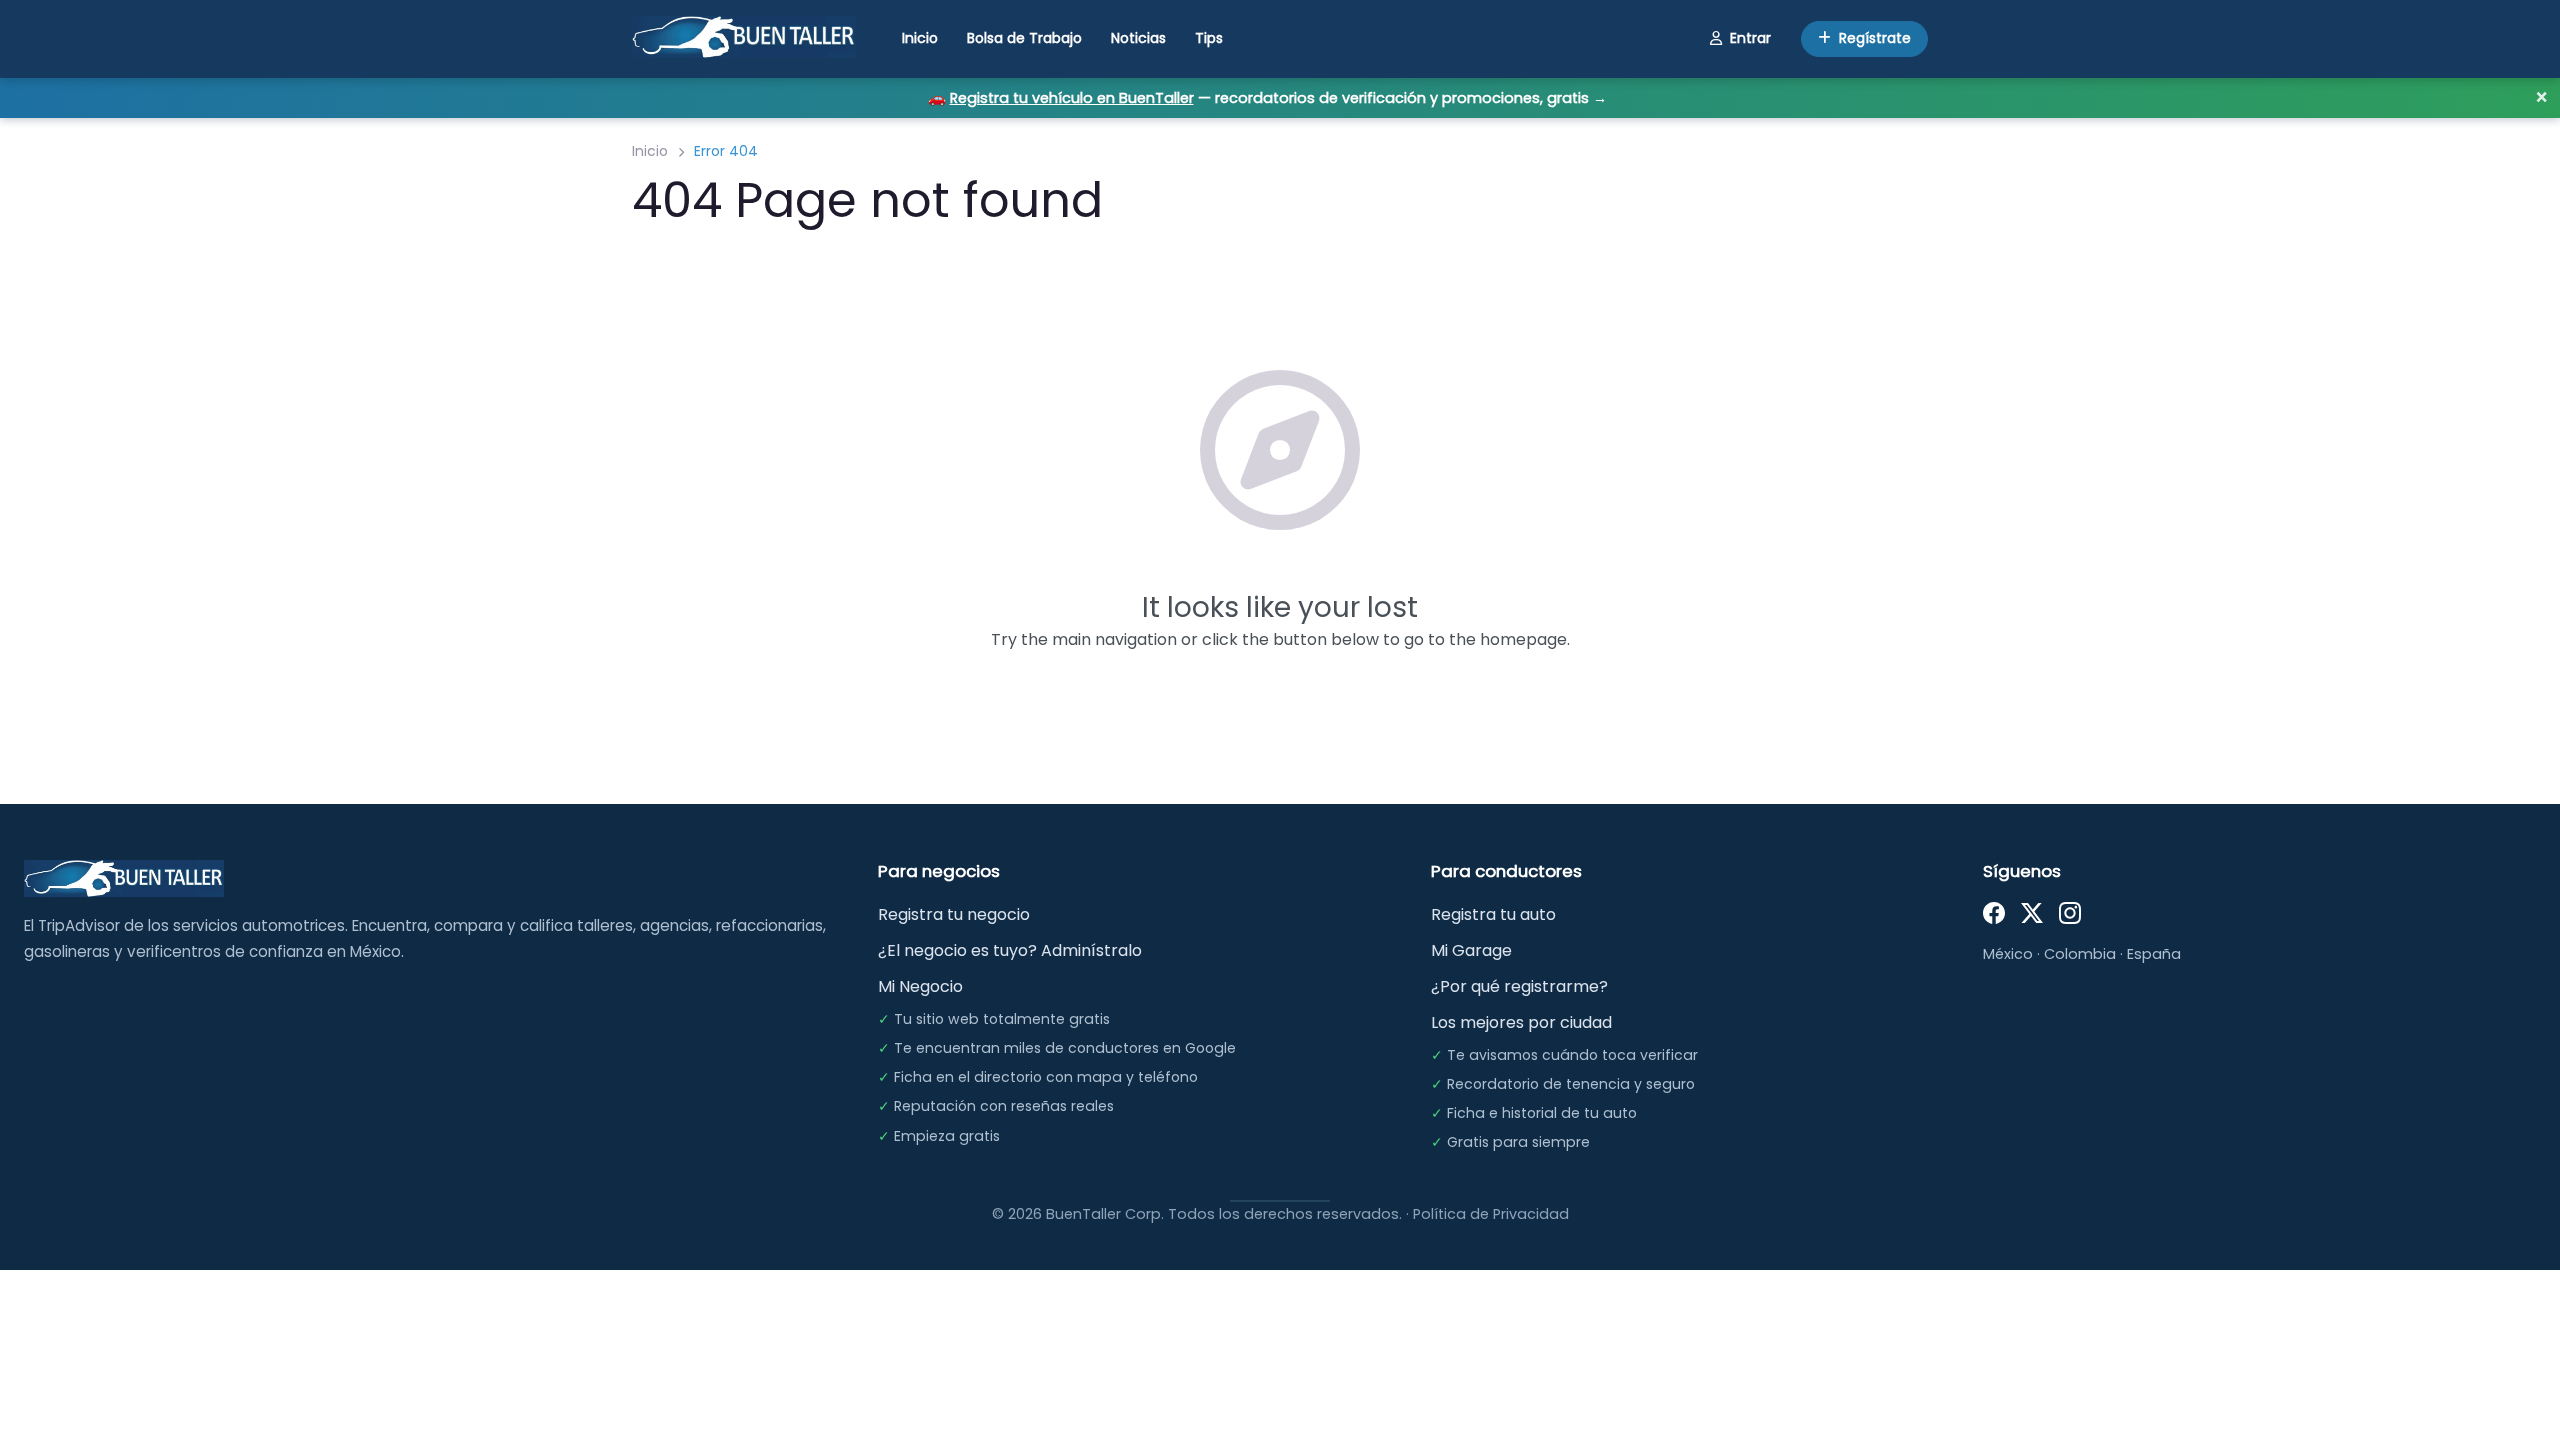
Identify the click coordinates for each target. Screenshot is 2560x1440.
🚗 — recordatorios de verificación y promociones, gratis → (1267, 98)
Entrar (1750, 38)
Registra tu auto (1493, 914)
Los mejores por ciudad (1521, 1022)
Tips (1209, 38)
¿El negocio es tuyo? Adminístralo (1010, 950)
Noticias (1138, 38)
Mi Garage (1471, 950)
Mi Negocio (920, 986)
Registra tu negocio (954, 914)
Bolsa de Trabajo (1024, 38)
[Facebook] (1994, 912)
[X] (2032, 912)
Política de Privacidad (1491, 1214)
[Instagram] (2070, 912)
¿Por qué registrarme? (1519, 986)
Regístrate (1875, 38)
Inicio (920, 38)
